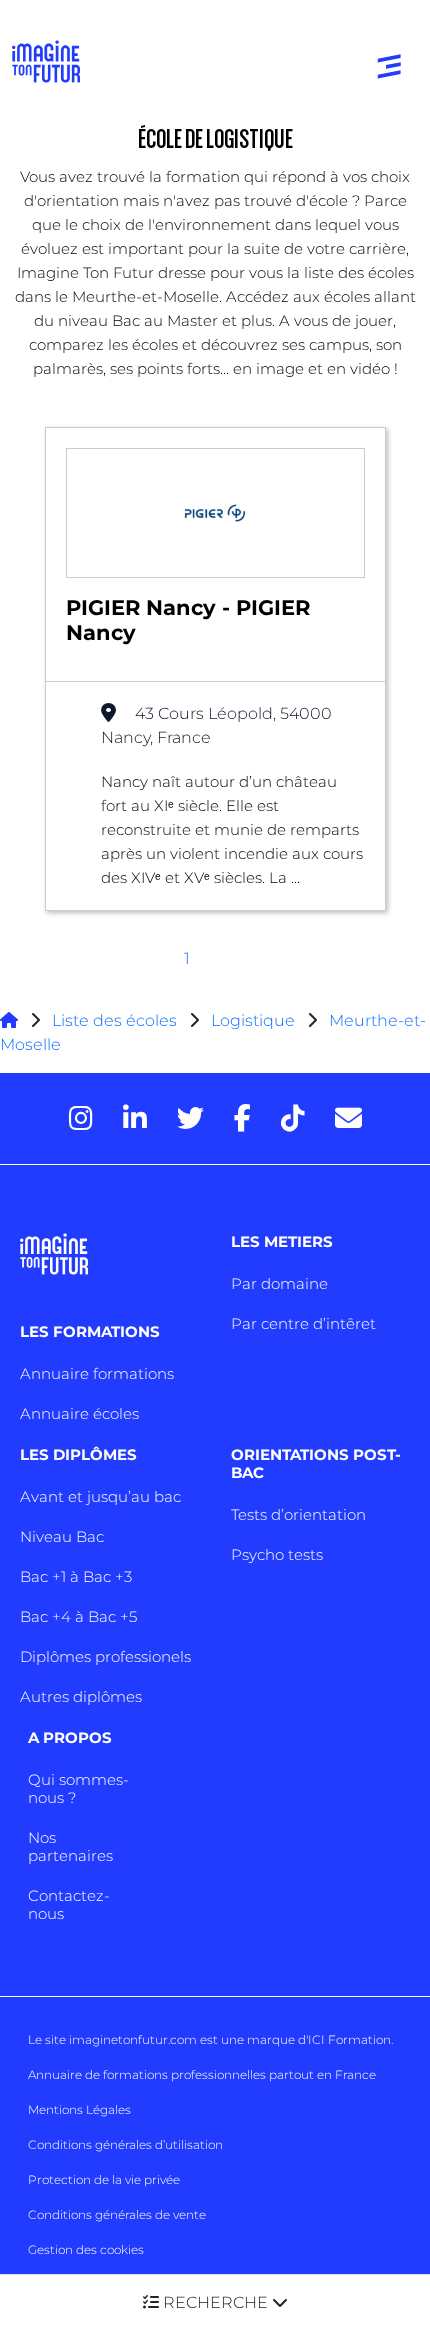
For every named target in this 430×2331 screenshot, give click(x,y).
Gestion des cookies (86, 2249)
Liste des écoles (114, 1020)
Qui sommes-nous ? (78, 1788)
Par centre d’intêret (303, 1323)
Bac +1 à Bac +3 (76, 1576)
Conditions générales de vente (117, 2214)
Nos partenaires (70, 1846)
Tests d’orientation (298, 1514)
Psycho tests (277, 1554)
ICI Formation (349, 2039)
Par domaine (279, 1283)
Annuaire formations (97, 1373)
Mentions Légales (79, 2109)
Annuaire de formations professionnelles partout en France (202, 2074)
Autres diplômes (81, 1696)
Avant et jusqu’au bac (100, 1496)
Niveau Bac (62, 1536)
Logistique (253, 1020)
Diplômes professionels (105, 1656)
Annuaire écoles (79, 1413)
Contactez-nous (69, 1904)
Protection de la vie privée (104, 2179)
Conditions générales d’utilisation (125, 2144)
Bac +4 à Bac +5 (78, 1616)
